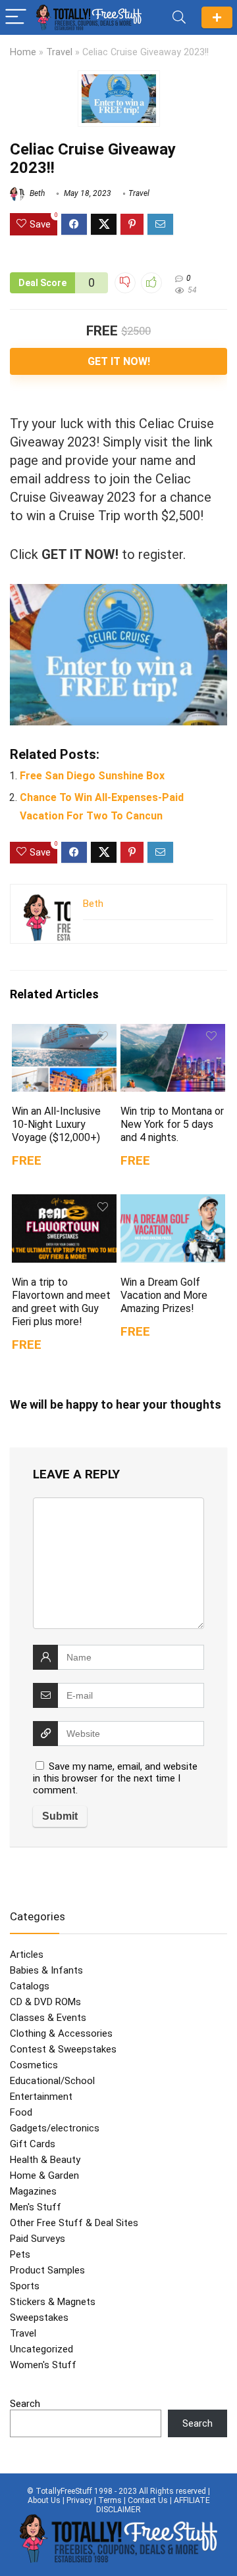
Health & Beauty (45, 2160)
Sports (25, 2286)
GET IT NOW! (119, 361)
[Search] (179, 17)
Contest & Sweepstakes (63, 2049)
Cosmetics (34, 2065)
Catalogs (30, 1986)
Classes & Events (48, 2018)
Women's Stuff (43, 2365)
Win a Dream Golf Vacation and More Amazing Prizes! (164, 1295)
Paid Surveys (38, 2239)
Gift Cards (33, 2144)
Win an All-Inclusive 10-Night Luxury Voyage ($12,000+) (56, 1124)
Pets (20, 2254)
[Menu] (16, 17)
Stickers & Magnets (53, 2302)
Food (21, 2112)
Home (23, 52)
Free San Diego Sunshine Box (92, 776)
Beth (36, 193)
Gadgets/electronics (55, 2128)
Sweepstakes (39, 2318)
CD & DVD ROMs (45, 2002)
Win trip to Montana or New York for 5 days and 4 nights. (172, 1124)
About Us (44, 2500)
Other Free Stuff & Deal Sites (74, 2223)
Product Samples (47, 2270)
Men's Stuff (36, 2207)
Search (25, 2404)
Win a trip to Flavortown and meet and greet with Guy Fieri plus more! (61, 1302)
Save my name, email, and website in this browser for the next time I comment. (115, 1778)
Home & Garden (44, 2175)
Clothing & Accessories (61, 2033)
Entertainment (41, 2097)
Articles (27, 1955)
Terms (110, 2500)
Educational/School (52, 2081)
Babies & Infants (46, 1970)
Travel (59, 52)
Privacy (79, 2500)
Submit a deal (217, 17)
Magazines (33, 2191)
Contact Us (148, 2500)
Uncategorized (41, 2349)
